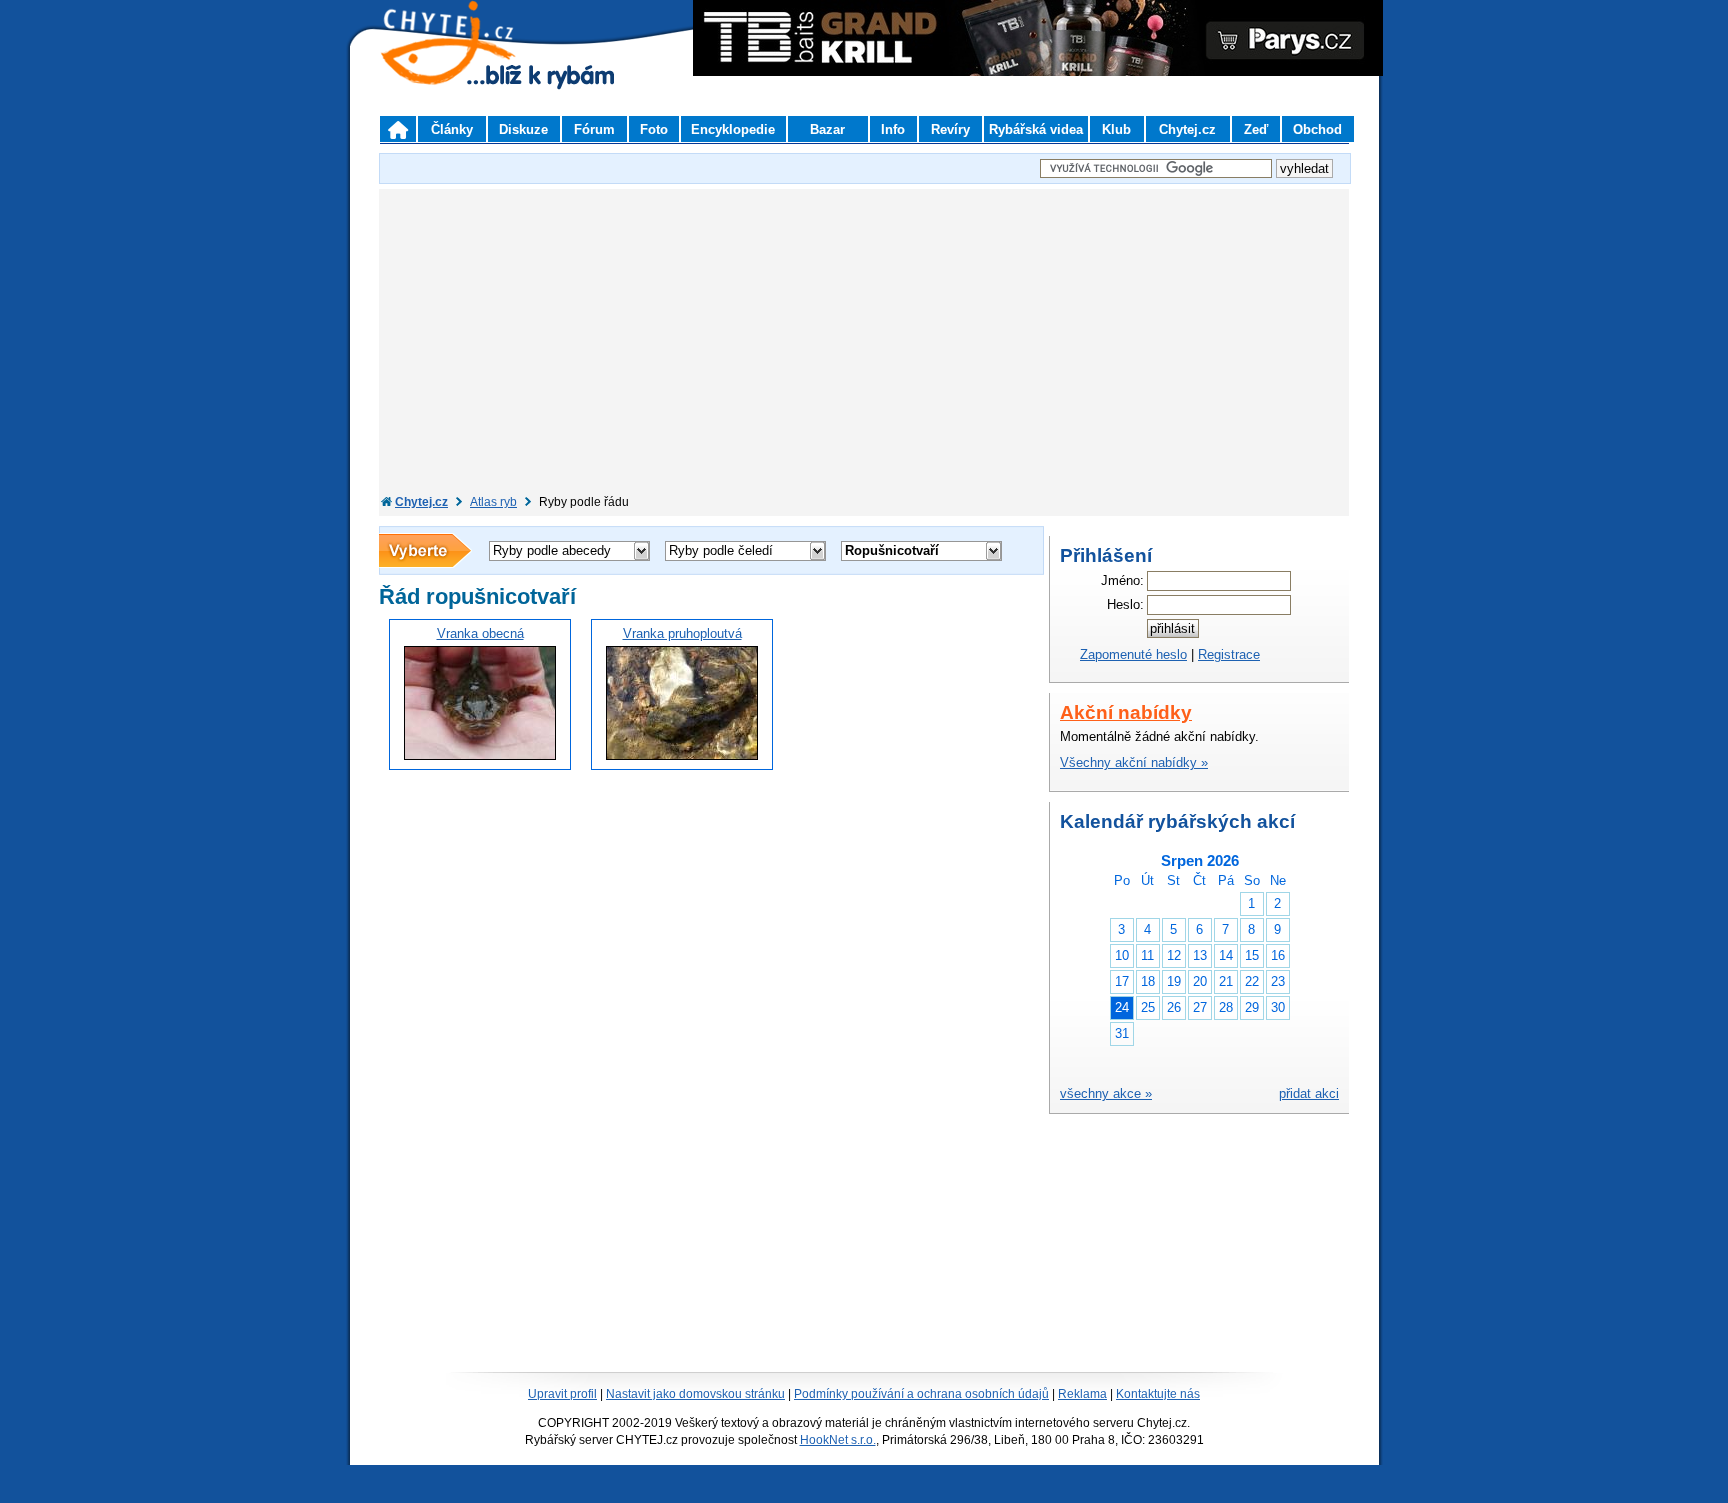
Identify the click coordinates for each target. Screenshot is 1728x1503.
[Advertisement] (864, 344)
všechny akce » (1106, 1093)
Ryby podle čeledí (721, 550)
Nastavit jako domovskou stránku (695, 1394)
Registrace (1229, 654)
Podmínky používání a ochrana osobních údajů (921, 1394)
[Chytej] (466, 70)
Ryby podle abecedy (552, 550)
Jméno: (1122, 580)
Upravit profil (562, 1394)
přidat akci (1309, 1093)
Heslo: (1125, 604)
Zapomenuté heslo (1133, 654)
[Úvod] (398, 129)
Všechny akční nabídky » (1134, 762)
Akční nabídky (1126, 712)
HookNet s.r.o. (838, 1440)
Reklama (1082, 1394)
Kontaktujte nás (1158, 1394)
